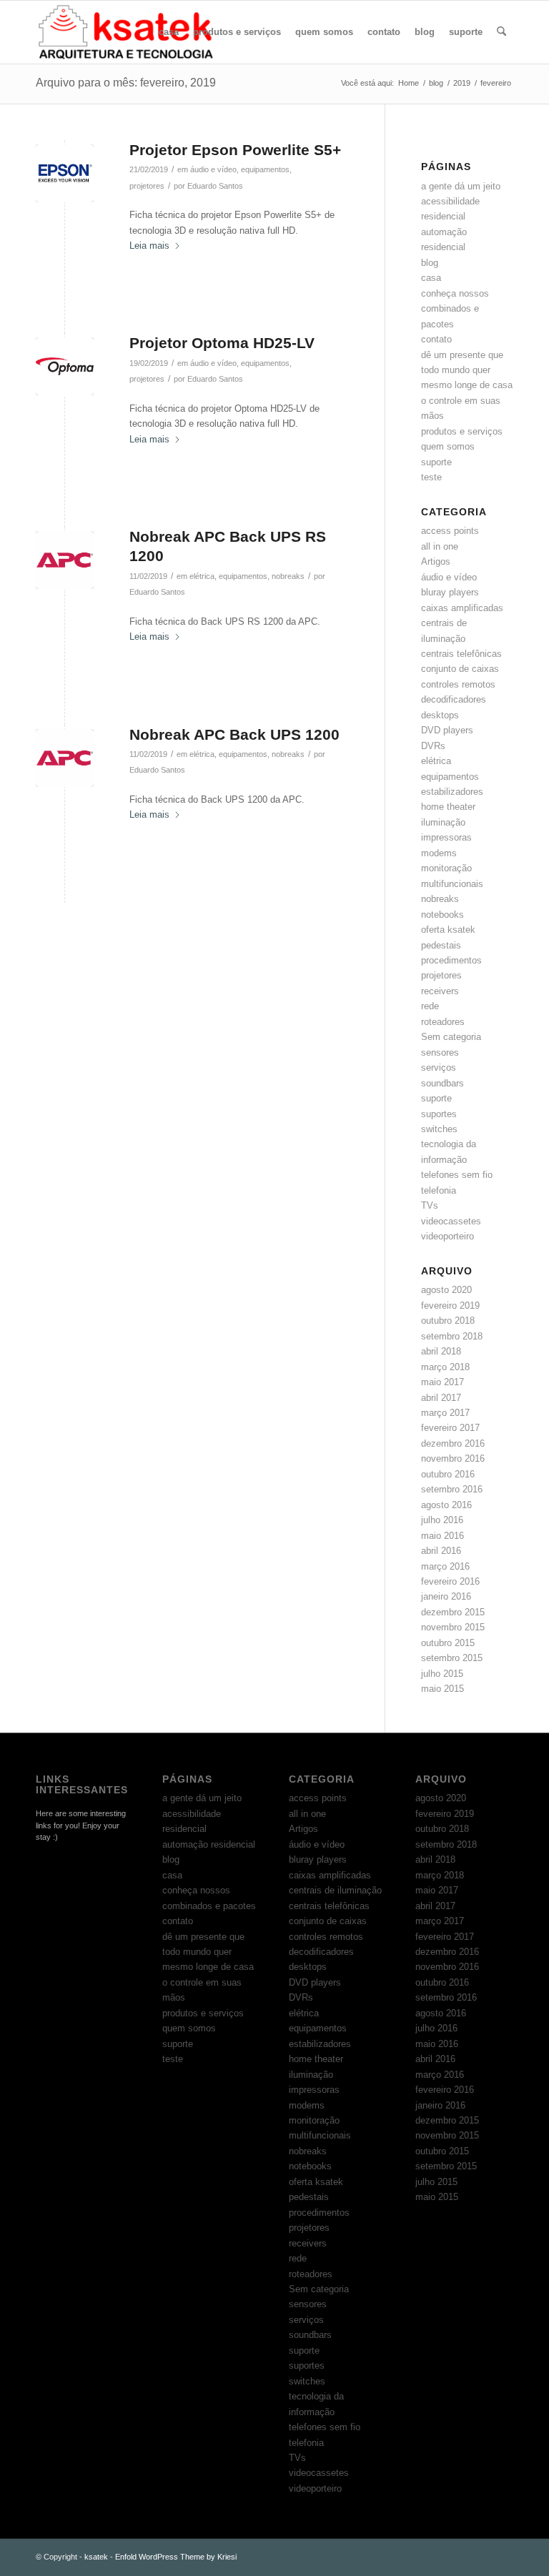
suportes (439, 1114)
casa (431, 278)
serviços (439, 1067)
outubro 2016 (448, 1474)
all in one (440, 546)
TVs (430, 1205)
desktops (440, 715)
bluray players (450, 592)
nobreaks (288, 576)
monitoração (446, 868)
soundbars (442, 1083)
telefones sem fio (457, 1175)
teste (431, 477)
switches (439, 1129)
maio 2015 (442, 1689)
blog (430, 263)
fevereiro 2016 (450, 1581)
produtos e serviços (462, 431)
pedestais (441, 945)
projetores (147, 186)
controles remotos (458, 684)
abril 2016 (441, 1551)
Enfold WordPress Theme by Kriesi (176, 2557)
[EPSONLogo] (65, 173)
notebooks (442, 915)
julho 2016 (442, 1520)
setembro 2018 (452, 1336)
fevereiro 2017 (450, 1428)
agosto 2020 (446, 1290)
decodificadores (454, 699)
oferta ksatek (448, 930)
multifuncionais (452, 884)
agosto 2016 (446, 1505)
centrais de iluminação (335, 1890)
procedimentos (451, 960)
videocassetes (451, 1221)
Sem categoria (451, 1037)
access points (450, 531)
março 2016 (445, 1566)
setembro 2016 (452, 1489)
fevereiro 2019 (450, 1306)
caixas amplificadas (462, 608)
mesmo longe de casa (467, 385)
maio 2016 (442, 1536)
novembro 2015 (453, 1627)
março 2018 (445, 1367)
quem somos (448, 446)
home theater (448, 807)
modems (439, 853)
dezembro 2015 (453, 1612)
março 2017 (445, 1413)
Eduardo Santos (215, 186)
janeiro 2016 (446, 1596)
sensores (440, 1052)
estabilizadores (452, 792)
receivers (440, 991)
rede (430, 1006)
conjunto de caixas (460, 669)
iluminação (443, 822)
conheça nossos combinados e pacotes (455, 309)
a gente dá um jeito (461, 186)
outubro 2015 (448, 1643)
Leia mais (149, 246)
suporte (436, 462)
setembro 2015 (452, 1658)
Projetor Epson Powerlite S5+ (235, 150)
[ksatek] (127, 32)
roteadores (443, 1022)
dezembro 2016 (453, 1443)
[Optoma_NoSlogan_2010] (65, 366)
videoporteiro (447, 1236)
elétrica (202, 576)
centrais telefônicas (461, 654)
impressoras (446, 837)
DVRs (433, 746)
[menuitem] (169, 32)
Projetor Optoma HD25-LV (222, 343)
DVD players (447, 730)
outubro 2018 (448, 1321)
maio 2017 (442, 1382)
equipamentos (265, 169)
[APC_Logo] (65, 560)
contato (436, 339)
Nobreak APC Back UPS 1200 (234, 734)
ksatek (96, 2557)
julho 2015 (442, 1674)
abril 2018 (441, 1351)
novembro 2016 (453, 1458)
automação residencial (209, 1844)
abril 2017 (441, 1398)
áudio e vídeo (213, 169)
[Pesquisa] (501, 32)
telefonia (439, 1190)
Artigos (436, 561)
